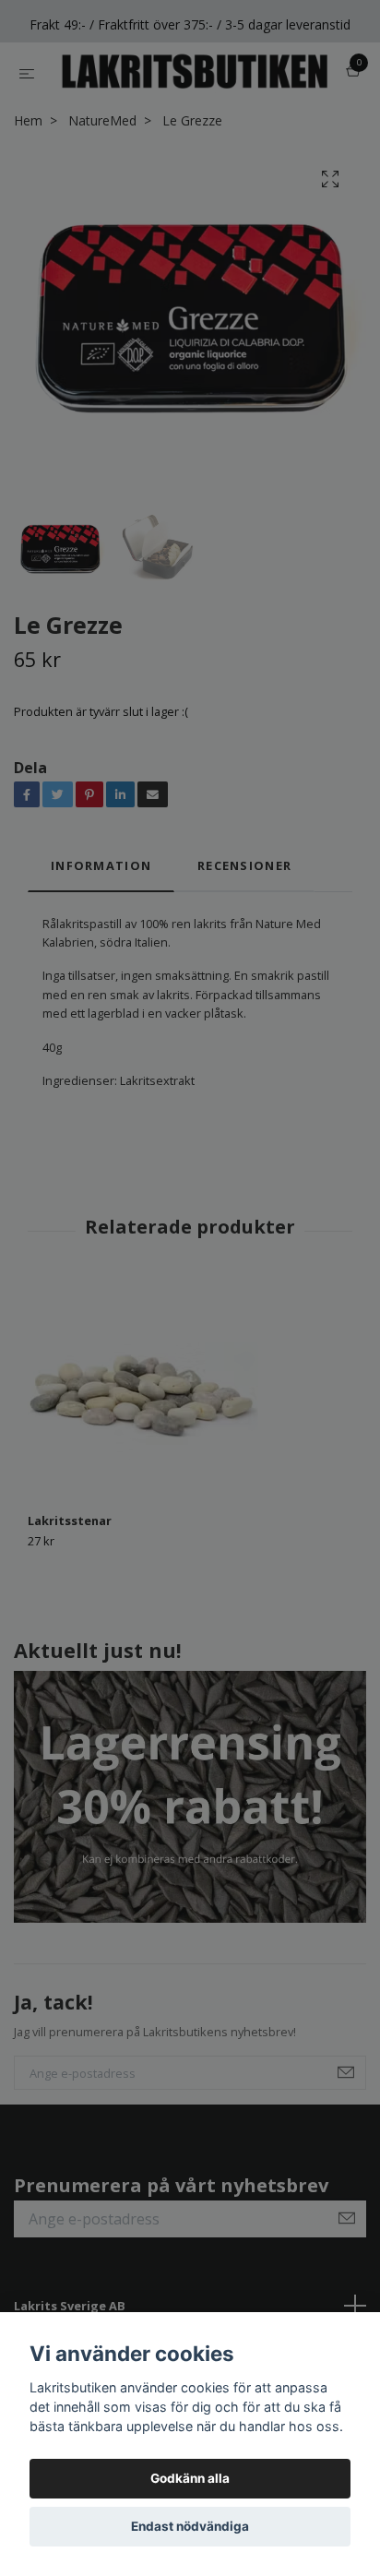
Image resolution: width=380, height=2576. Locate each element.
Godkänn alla (190, 2478)
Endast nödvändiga (190, 2526)
